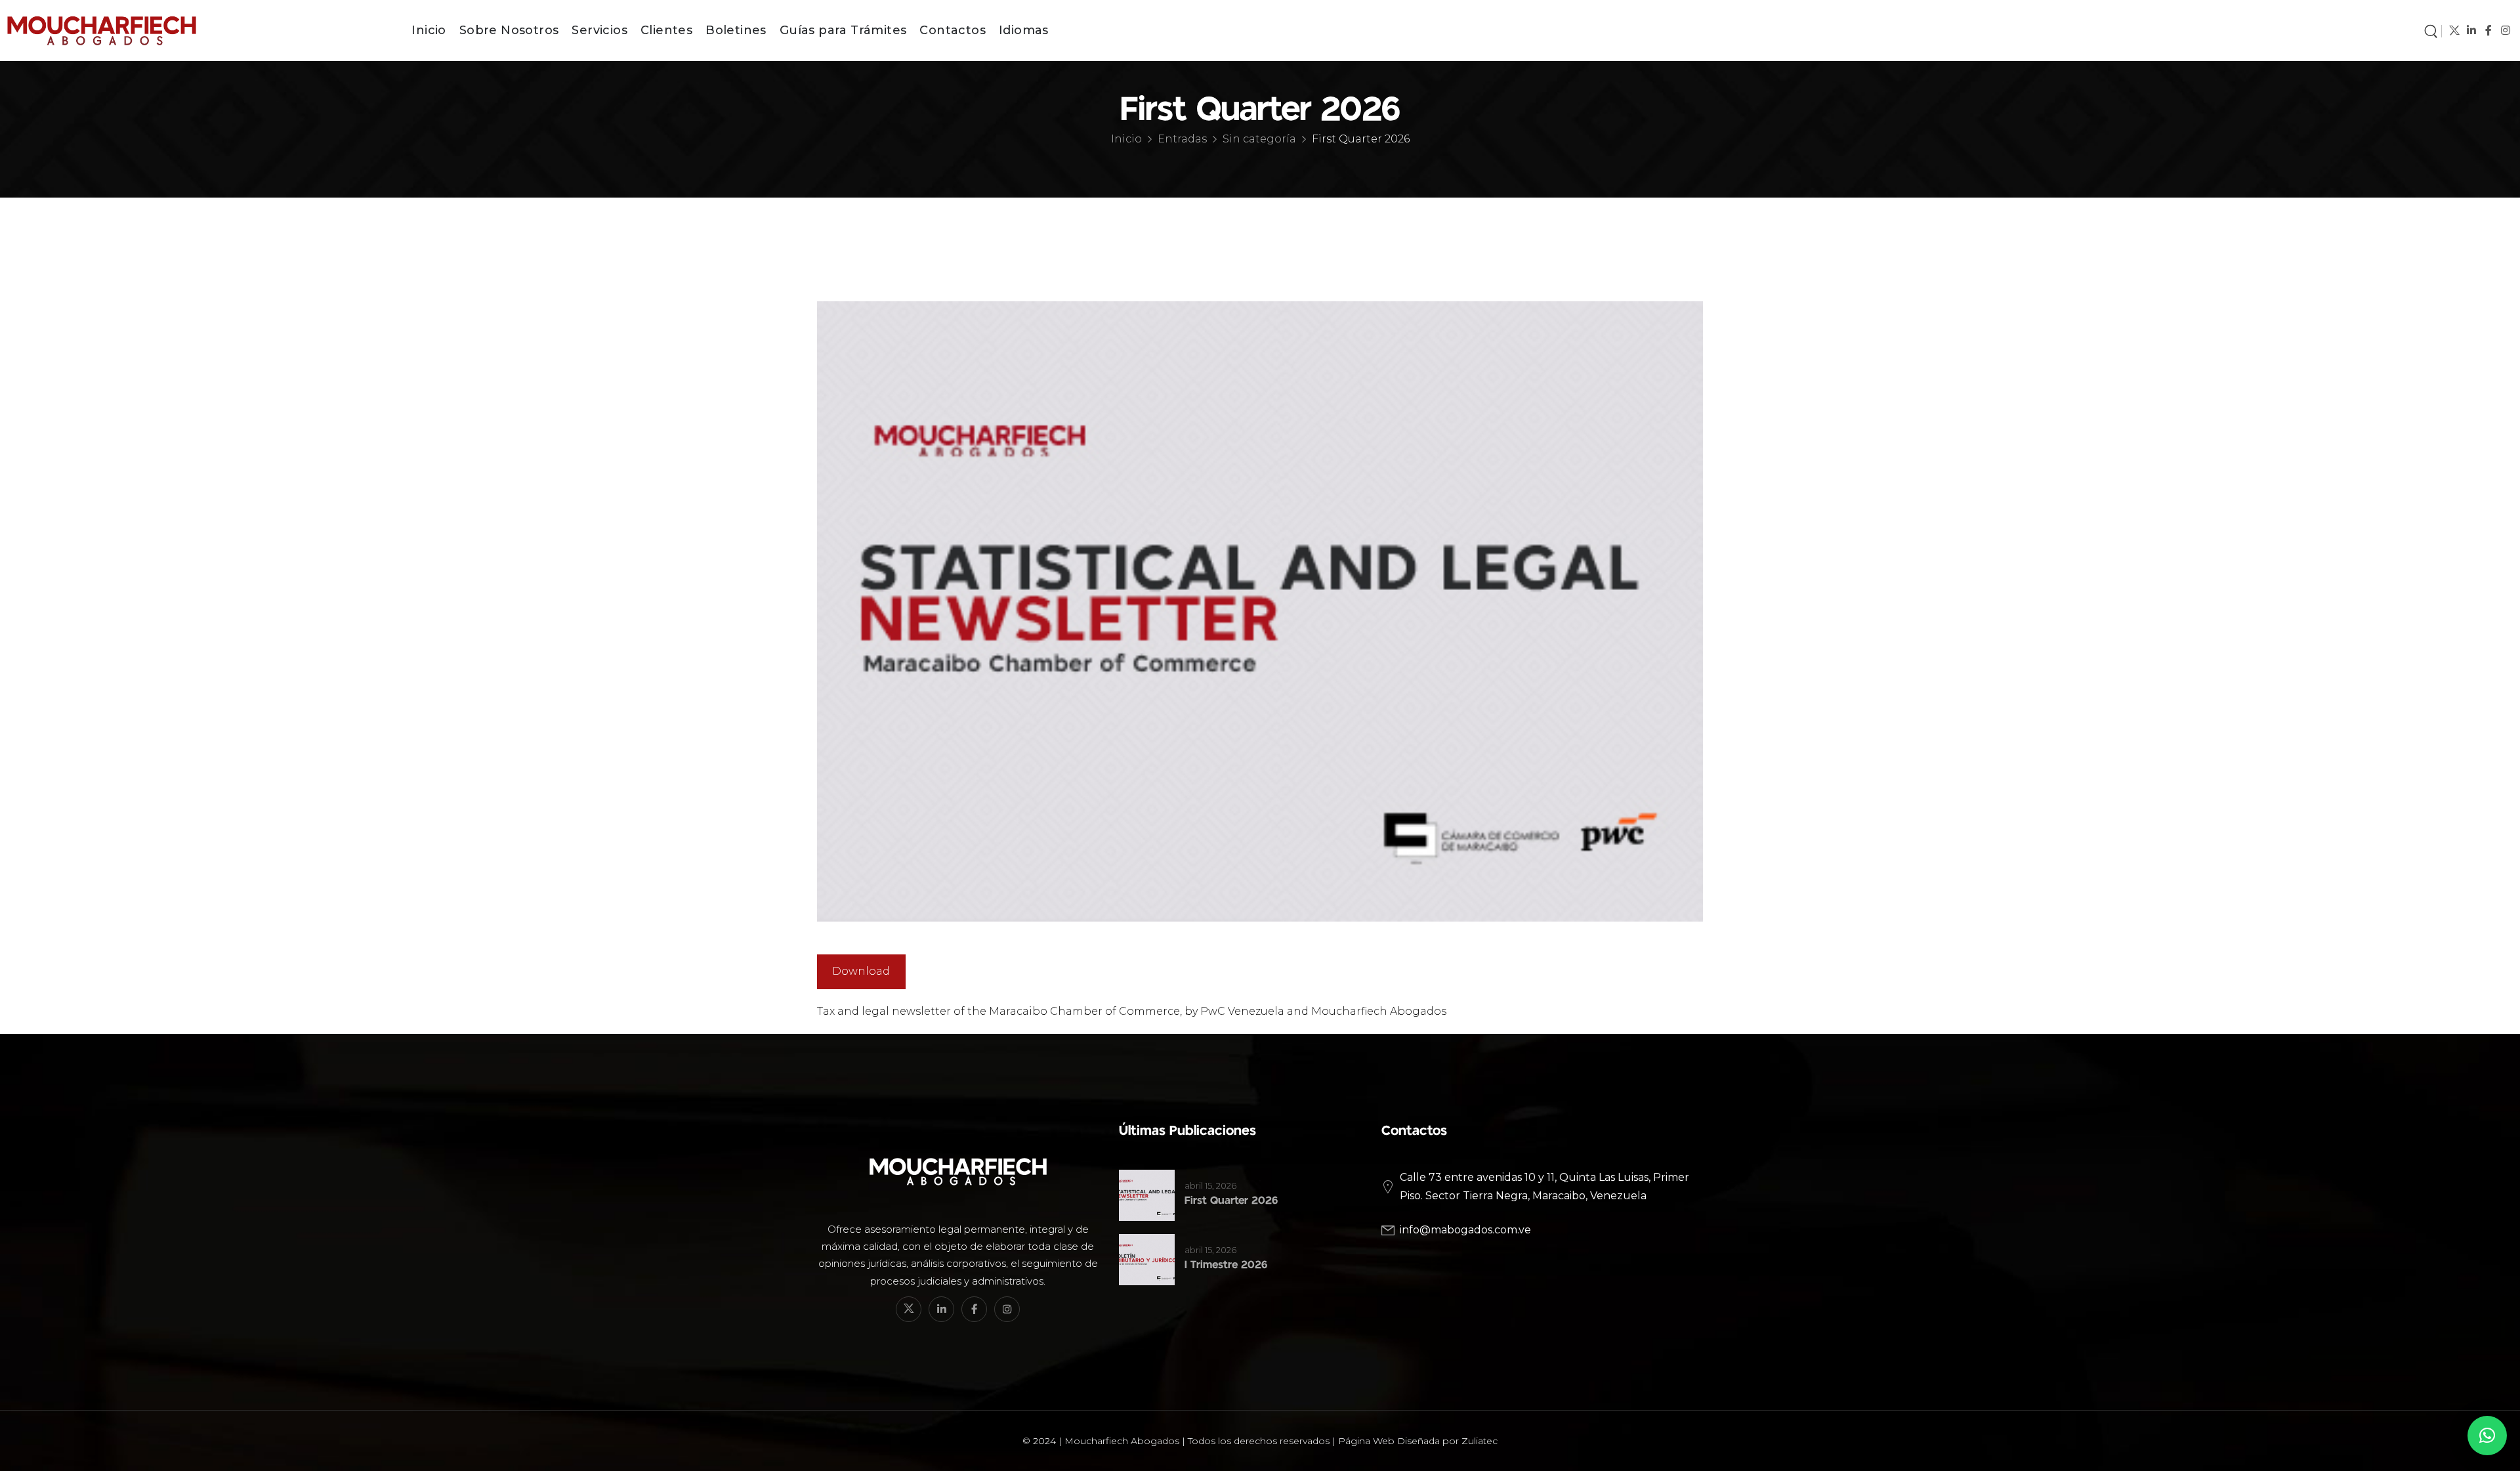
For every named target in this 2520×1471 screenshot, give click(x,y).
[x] (2454, 31)
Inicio (429, 30)
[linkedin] (2471, 31)
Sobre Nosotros (509, 30)
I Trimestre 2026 (1226, 1265)
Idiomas (1024, 30)
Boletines (736, 30)
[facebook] (2488, 31)
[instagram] (2505, 31)
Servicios (599, 30)
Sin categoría (1259, 139)
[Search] (2431, 30)
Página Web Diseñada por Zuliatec (1418, 1441)
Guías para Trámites (843, 30)
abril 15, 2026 (1210, 1185)
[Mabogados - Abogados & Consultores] (190, 30)
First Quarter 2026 (1231, 1201)
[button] (2487, 1436)
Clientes (666, 30)
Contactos (953, 30)
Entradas (1182, 139)
